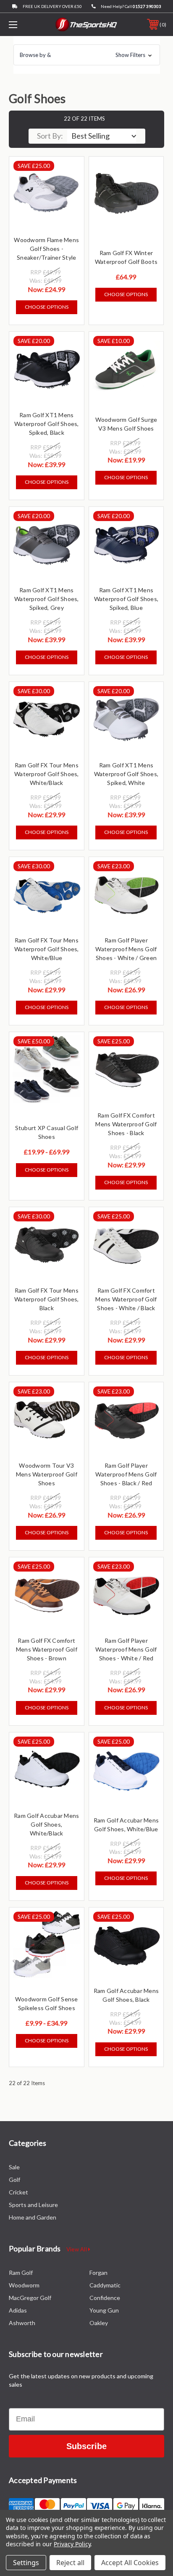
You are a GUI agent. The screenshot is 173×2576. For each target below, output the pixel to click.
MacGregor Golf (30, 2298)
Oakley (99, 2323)
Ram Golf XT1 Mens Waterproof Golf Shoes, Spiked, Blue (126, 599)
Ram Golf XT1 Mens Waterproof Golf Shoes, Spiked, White (126, 774)
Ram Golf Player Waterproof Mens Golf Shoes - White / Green (126, 949)
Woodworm (24, 2285)
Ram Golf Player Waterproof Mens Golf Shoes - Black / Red (126, 1474)
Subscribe (86, 2446)
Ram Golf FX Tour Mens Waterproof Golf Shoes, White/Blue (47, 949)
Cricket (18, 2192)
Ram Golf (21, 2273)
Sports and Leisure (33, 2205)
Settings (26, 2563)
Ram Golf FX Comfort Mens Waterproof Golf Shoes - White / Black (126, 1299)
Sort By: (50, 136)
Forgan (98, 2273)
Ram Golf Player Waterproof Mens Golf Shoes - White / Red (126, 1649)
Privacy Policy (72, 2544)
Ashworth (22, 2323)
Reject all (70, 2563)
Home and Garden (33, 2217)
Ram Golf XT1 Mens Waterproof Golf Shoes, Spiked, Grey (47, 599)
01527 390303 (147, 6)
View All (77, 2249)
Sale (14, 2167)
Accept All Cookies (130, 2563)
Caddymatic (105, 2285)
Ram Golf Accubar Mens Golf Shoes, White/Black (46, 1824)
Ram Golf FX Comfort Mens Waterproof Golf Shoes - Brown (47, 1649)
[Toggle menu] (24, 25)
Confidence (105, 2298)
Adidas (18, 2310)
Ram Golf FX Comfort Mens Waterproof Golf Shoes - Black (126, 1124)
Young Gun (104, 2310)
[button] (87, 55)
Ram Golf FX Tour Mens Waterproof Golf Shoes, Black (47, 1299)
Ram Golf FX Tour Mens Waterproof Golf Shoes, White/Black (47, 774)
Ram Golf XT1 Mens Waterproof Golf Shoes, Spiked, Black (47, 424)
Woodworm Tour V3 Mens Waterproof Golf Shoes (47, 1474)
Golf (14, 2180)
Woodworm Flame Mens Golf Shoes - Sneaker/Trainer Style (46, 249)
